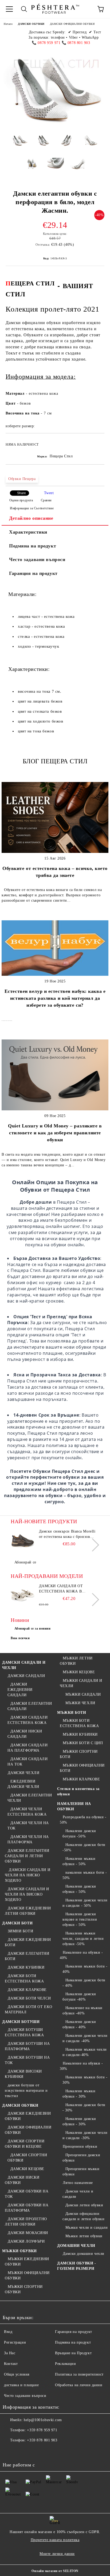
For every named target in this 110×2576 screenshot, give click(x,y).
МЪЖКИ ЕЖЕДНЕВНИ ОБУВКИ (27, 2262)
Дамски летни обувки (84, 2205)
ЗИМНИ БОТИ (20, 1931)
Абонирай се (25, 1562)
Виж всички (20, 1638)
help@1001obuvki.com (43, 2420)
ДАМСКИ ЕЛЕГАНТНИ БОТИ (27, 1956)
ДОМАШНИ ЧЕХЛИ (76, 2246)
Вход (8, 2332)
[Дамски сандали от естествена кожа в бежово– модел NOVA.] (23, 1595)
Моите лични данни (57, 2554)
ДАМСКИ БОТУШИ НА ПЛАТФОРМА (27, 2046)
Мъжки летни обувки (84, 2236)
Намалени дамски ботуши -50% (79, 1834)
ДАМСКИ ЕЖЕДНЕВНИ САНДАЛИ (20, 1690)
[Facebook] (10, 2451)
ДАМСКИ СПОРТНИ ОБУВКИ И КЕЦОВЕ (25, 2144)
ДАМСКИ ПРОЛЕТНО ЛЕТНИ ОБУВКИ (26, 2222)
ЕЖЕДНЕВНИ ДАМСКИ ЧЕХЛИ (23, 1784)
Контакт (11, 2364)
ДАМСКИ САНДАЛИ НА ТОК (27, 1762)
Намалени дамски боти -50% (84, 1847)
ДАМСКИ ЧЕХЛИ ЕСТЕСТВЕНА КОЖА (27, 1812)
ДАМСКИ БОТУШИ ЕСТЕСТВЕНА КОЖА (24, 2032)
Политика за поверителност (79, 2374)
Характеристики (28, 532)
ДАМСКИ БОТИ (17, 1923)
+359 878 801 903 (42, 2440)
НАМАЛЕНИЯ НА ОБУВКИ (74, 1806)
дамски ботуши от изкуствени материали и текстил (26, 2091)
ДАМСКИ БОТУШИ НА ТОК (27, 2060)
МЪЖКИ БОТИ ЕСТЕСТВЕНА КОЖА (79, 1723)
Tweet (49, 493)
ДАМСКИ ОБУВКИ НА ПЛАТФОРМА (27, 2208)
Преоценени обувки (80, 2146)
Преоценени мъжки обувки (81, 2172)
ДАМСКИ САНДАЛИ (26, 1676)
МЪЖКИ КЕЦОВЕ (79, 1672)
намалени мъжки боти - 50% (85, 1875)
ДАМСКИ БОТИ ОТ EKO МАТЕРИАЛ (29, 2009)
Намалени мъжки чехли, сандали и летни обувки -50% (83, 1939)
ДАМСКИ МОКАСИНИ (28, 2233)
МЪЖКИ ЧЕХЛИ (80, 1703)
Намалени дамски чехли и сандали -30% (85, 2135)
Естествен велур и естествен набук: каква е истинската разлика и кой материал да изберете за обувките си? (55, 998)
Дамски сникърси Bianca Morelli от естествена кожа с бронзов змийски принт (67, 1534)
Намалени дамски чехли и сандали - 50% (85, 1903)
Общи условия (17, 2374)
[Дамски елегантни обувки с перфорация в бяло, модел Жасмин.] (20, 145)
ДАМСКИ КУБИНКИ (26, 1967)
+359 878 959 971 (42, 2430)
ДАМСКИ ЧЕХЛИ (23, 1773)
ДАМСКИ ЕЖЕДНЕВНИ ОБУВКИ (28, 2116)
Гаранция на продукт (33, 573)
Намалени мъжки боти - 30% (85, 2080)
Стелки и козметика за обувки (78, 1791)
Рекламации (66, 2364)
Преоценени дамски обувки (81, 2158)
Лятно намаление (78, 2183)
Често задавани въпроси (37, 559)
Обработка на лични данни (79, 2385)
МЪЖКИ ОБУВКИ (19, 2251)
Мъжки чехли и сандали (87, 2228)
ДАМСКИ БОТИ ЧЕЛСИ (29, 1998)
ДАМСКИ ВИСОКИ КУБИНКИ (23, 2074)
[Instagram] (33, 2451)
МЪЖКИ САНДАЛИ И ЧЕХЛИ (81, 1683)
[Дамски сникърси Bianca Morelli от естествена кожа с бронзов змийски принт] (23, 1541)
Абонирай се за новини (33, 1628)
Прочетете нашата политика (55, 2540)
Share (21, 493)
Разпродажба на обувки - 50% (83, 1820)
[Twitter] (21, 2451)
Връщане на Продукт (73, 2353)
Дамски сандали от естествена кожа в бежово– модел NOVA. (63, 1589)
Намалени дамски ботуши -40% (79, 1997)
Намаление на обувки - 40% (81, 1955)
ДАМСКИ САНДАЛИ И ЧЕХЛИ (24, 1665)
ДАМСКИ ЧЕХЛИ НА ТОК (28, 1826)
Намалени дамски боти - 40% (84, 1983)
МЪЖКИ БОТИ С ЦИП (83, 1743)
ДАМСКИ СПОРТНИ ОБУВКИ (27, 2158)
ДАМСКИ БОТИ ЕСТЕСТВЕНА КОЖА (24, 1979)
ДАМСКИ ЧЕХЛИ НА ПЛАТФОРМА (28, 1839)
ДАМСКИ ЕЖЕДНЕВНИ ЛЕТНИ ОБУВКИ (28, 1911)
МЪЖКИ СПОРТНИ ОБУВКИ (24, 2289)
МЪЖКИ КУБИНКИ (80, 1734)
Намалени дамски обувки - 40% (79, 2024)
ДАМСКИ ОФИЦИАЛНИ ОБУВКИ (72, 24)
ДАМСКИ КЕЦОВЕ (27, 2169)
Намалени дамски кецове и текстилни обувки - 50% (80, 1919)
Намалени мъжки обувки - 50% (79, 1861)
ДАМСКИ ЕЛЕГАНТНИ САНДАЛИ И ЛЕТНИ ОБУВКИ (27, 1856)
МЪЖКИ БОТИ (72, 1713)
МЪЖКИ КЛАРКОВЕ (81, 1779)
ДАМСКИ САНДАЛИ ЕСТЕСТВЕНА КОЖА (27, 1720)
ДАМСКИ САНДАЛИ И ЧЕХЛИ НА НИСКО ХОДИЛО (27, 1875)
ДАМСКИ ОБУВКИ (31, 24)
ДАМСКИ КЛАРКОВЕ (27, 1990)
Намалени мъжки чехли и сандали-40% (85, 2052)
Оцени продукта (21, 500)
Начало (8, 24)
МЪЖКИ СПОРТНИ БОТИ (79, 1754)
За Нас (10, 2353)
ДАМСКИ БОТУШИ (21, 2022)
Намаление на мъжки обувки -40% (82, 2011)
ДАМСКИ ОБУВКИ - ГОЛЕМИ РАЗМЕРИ (76, 2266)
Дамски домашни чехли (84, 2254)
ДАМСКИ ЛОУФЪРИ (26, 2241)
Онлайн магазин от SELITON (55, 2571)
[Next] (93, 1545)
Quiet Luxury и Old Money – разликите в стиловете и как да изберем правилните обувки (55, 1133)
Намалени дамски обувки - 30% (79, 2121)
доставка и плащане (21, 2385)
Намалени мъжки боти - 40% (85, 1969)
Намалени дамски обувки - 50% (79, 1889)
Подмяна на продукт (33, 546)
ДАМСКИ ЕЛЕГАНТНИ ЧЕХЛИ (30, 1798)
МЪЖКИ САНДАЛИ (83, 1694)
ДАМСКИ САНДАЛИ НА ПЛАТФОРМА (27, 1748)
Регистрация (15, 2342)
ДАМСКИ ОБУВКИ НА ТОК (27, 2194)
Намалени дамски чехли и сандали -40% (85, 2038)
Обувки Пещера (22, 479)
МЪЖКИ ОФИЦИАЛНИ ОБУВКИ (27, 2275)
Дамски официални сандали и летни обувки (83, 2216)
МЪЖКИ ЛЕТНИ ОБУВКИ (76, 1661)
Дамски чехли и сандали (78, 2194)
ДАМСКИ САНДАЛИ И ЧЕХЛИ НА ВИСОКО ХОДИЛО (27, 1894)
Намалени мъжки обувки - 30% (79, 2094)
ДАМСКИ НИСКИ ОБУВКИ (22, 2180)
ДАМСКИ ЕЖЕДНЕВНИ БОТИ (28, 1942)
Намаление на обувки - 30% (81, 2066)
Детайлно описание (31, 518)
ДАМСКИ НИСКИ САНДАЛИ (25, 1734)
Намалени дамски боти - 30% (84, 2108)
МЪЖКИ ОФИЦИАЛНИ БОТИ (82, 1768)
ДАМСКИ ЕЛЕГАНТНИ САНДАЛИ (30, 1706)
